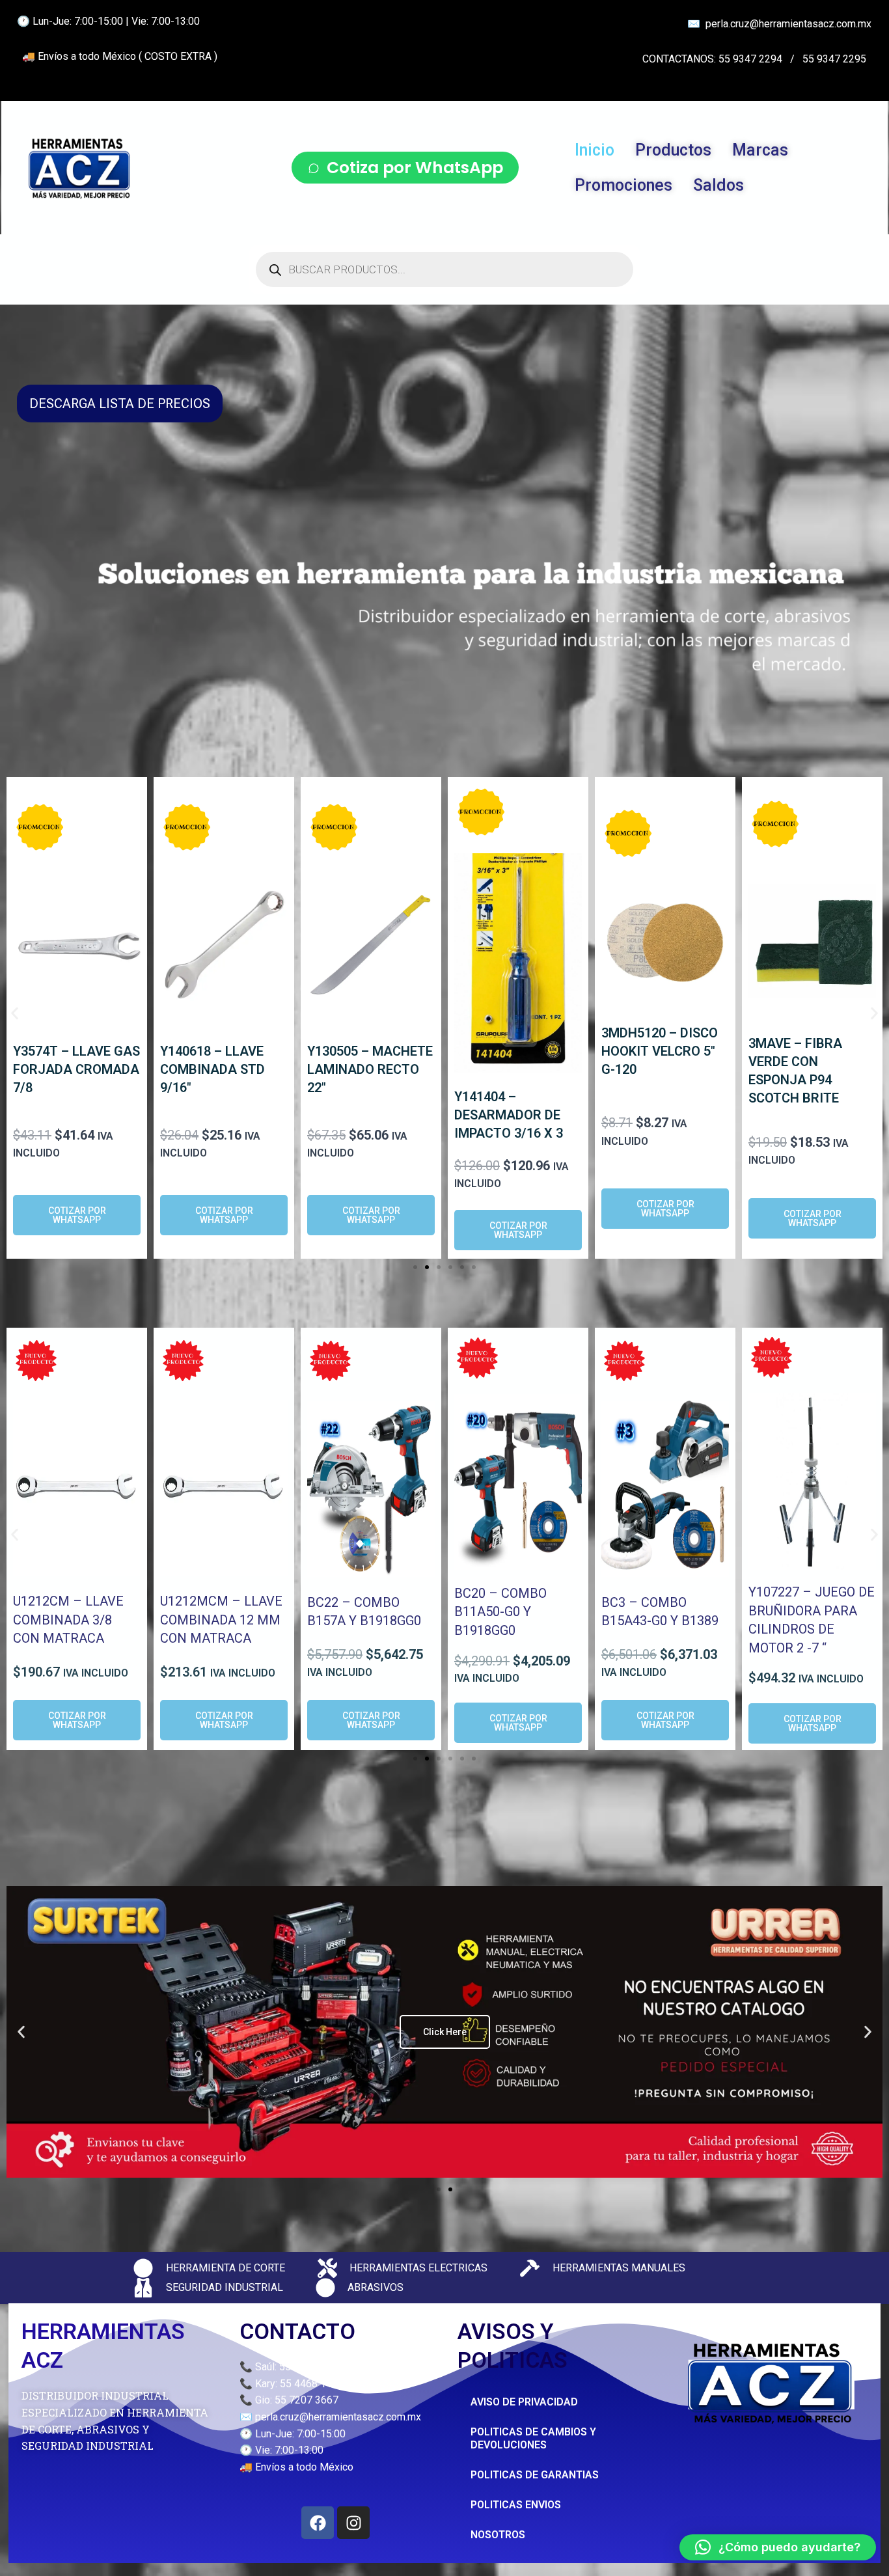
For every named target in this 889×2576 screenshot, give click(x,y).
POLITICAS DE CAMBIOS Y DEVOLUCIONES (533, 2438)
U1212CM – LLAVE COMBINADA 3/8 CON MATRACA (68, 1620)
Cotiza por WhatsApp (415, 168)
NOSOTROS (498, 2535)
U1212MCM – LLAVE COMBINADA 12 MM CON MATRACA (221, 1620)
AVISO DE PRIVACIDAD (524, 2402)
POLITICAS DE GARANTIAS (535, 2475)
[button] (15, 1014)
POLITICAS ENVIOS (516, 2505)
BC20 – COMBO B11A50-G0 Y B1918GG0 (500, 1612)
